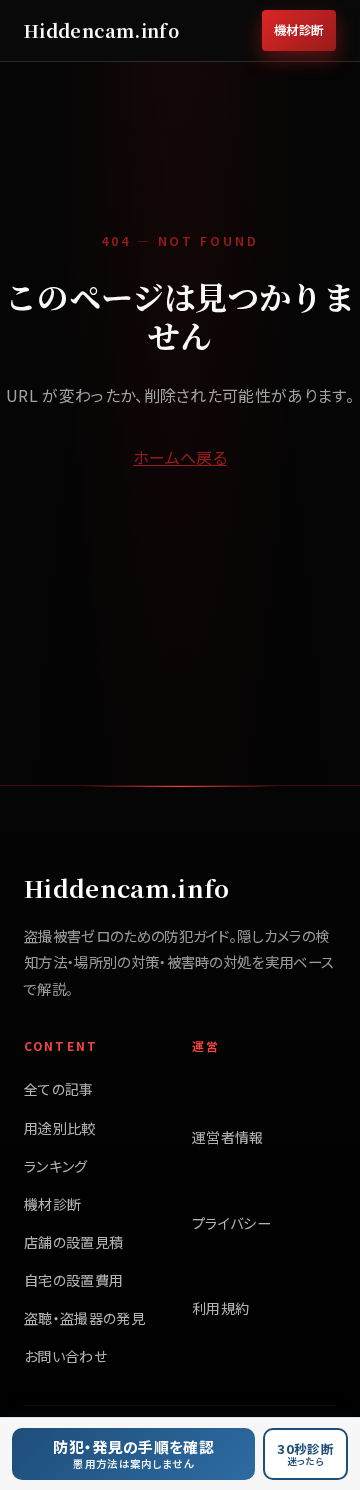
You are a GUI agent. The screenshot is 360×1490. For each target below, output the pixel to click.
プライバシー (231, 1223)
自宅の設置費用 (73, 1280)
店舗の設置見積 (73, 1242)
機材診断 (299, 30)
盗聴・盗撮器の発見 (84, 1318)
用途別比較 (60, 1128)
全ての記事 (59, 1089)
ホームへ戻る (180, 457)
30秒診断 (305, 1453)
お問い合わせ (65, 1356)
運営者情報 (228, 1137)
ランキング (56, 1166)
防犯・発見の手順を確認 (133, 1453)
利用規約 (220, 1308)
